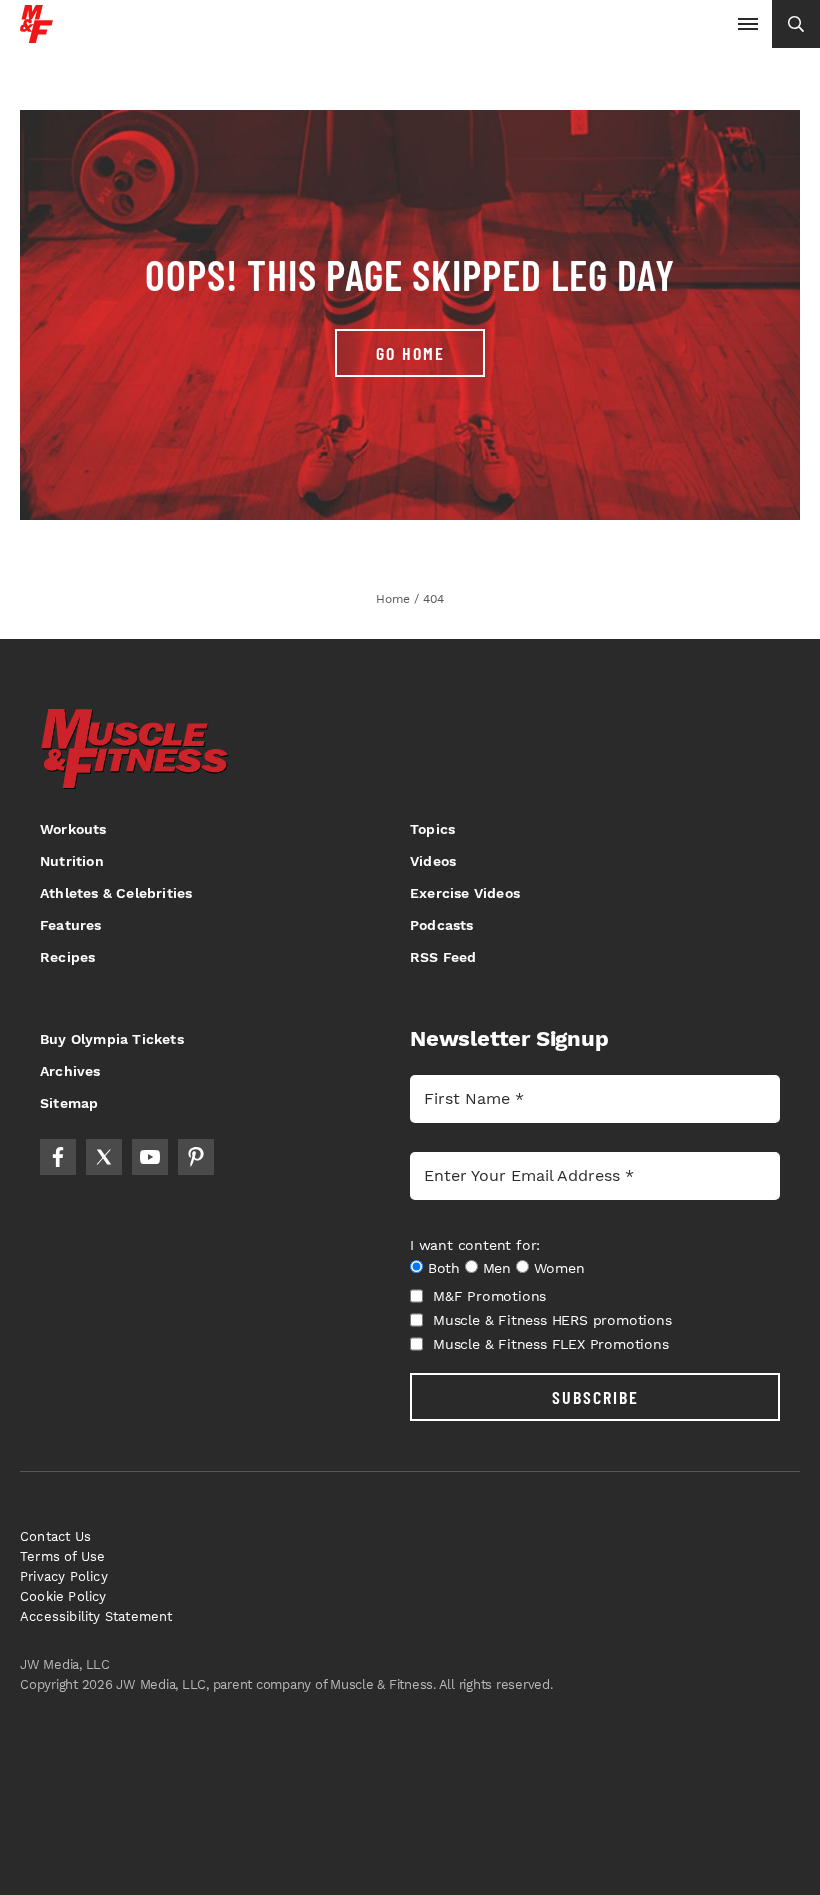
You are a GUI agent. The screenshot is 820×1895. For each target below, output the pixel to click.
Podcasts (442, 925)
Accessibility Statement (96, 1616)
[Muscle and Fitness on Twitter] (104, 1157)
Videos (433, 861)
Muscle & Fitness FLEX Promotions (551, 1344)
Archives (70, 1071)
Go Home (410, 353)
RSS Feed (443, 957)
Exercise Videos (465, 893)
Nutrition (72, 861)
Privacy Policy (64, 1576)
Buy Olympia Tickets (112, 1039)
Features (71, 925)
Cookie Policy (63, 1596)
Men (497, 1268)
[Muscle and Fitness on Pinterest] (196, 1157)
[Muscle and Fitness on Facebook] (58, 1157)
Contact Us (55, 1536)
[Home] (36, 35)
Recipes (67, 957)
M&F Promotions (489, 1296)
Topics (432, 829)
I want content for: (475, 1245)
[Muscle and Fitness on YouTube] (150, 1157)
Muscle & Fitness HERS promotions (552, 1320)
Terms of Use (62, 1556)
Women (559, 1268)
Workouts (73, 829)
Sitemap (69, 1103)
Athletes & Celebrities (116, 893)
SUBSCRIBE (595, 1397)
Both (444, 1268)
